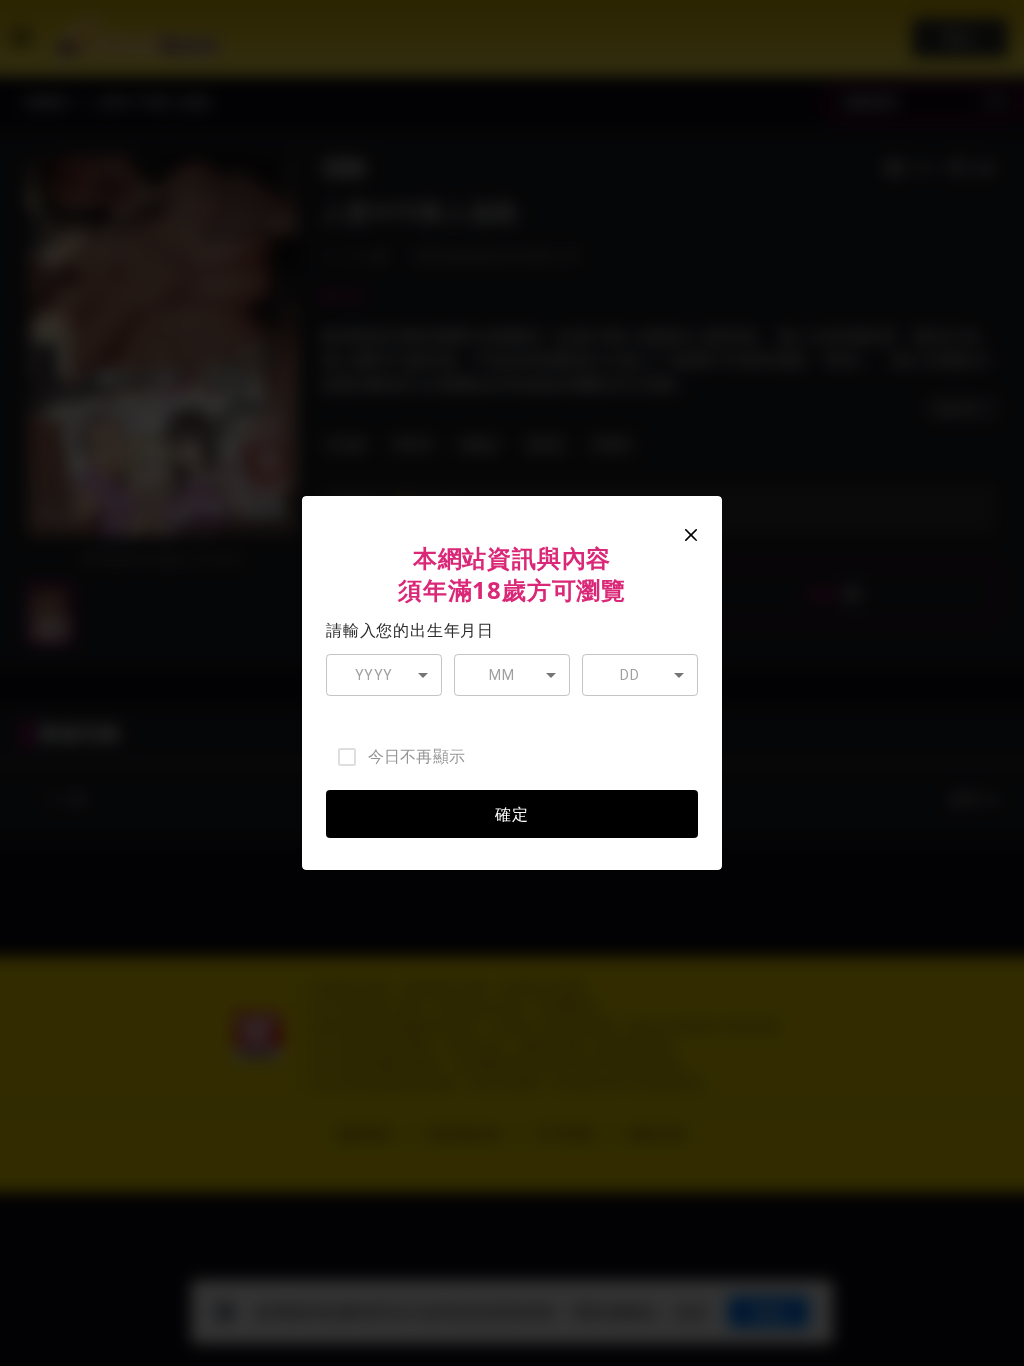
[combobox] (384, 675)
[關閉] (691, 535)
